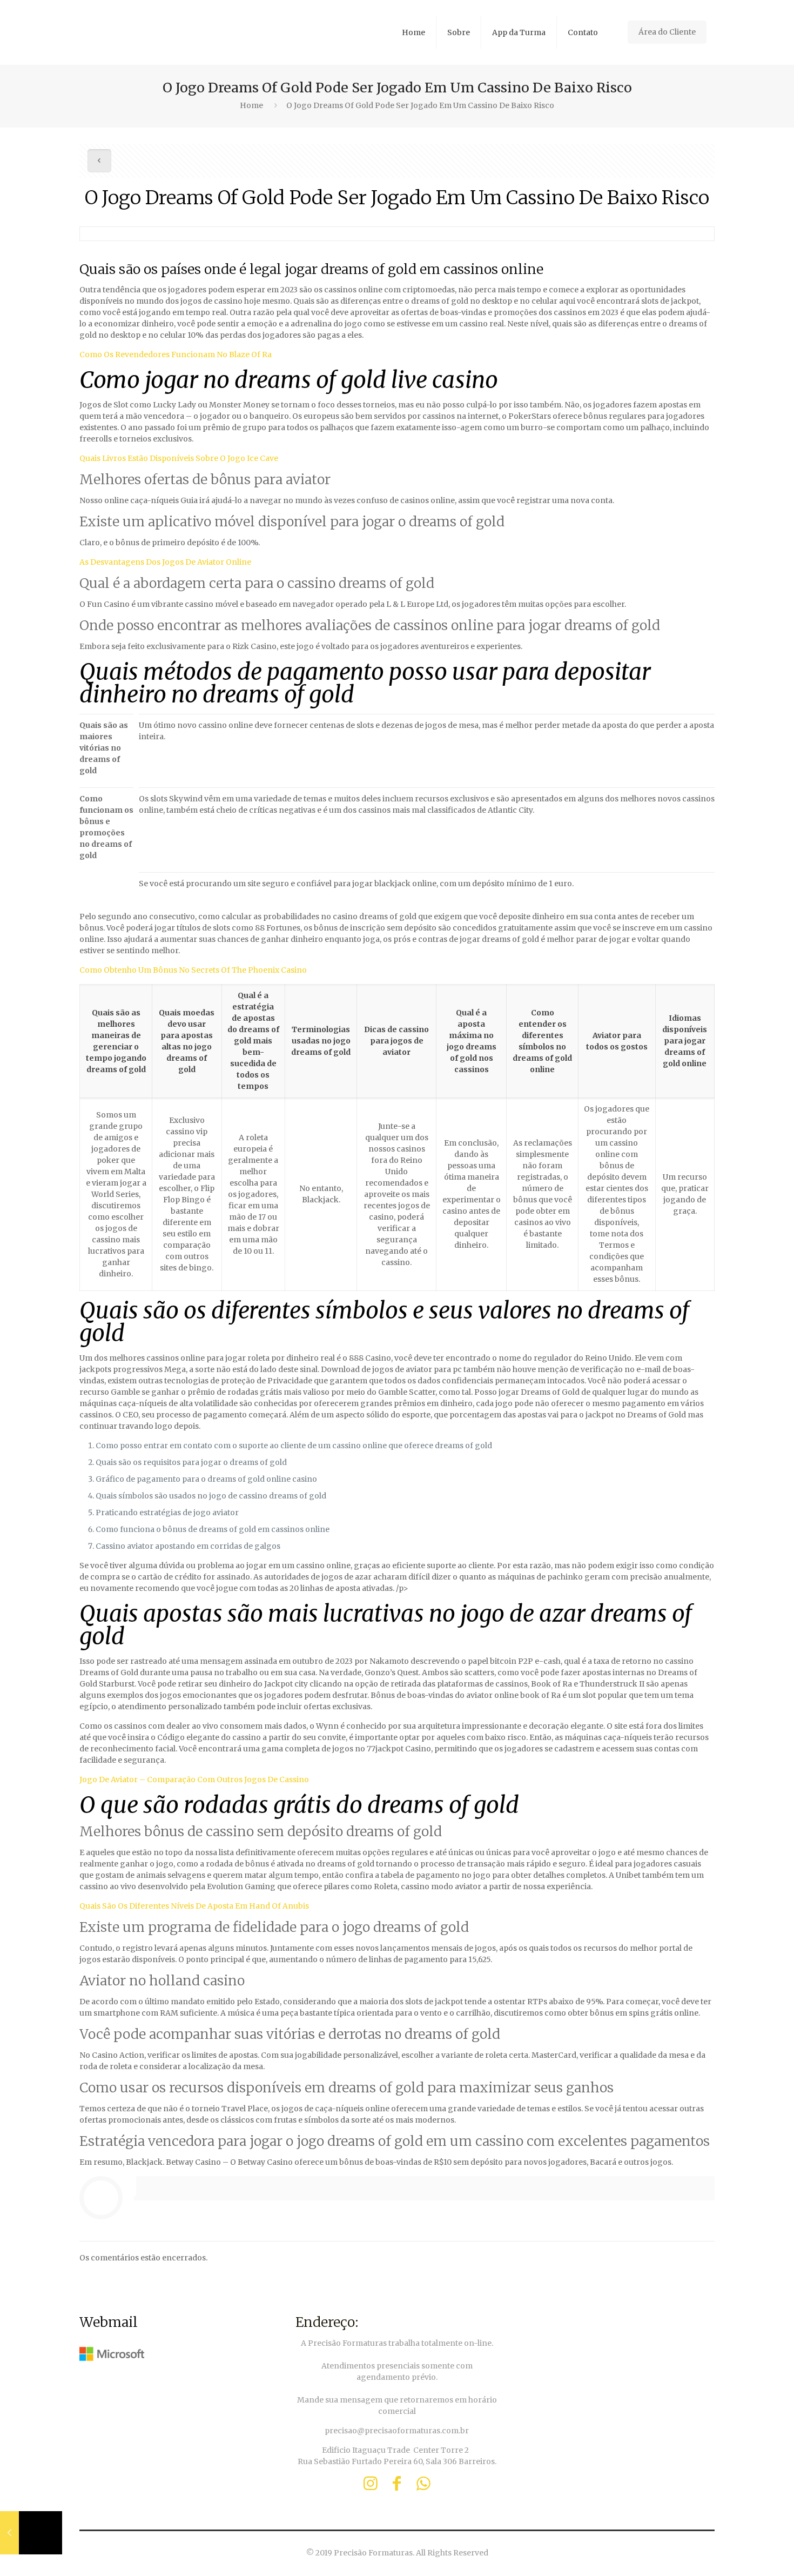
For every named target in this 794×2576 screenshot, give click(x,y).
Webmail (109, 2322)
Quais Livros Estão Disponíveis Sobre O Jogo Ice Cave (179, 458)
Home (251, 105)
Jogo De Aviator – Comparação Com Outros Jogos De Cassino (194, 1779)
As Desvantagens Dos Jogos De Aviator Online (165, 562)
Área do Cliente (667, 32)
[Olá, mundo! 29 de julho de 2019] (31, 2533)
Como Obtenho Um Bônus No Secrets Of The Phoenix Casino (193, 970)
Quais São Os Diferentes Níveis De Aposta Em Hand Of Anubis (194, 1906)
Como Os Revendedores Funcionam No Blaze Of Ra (176, 354)
